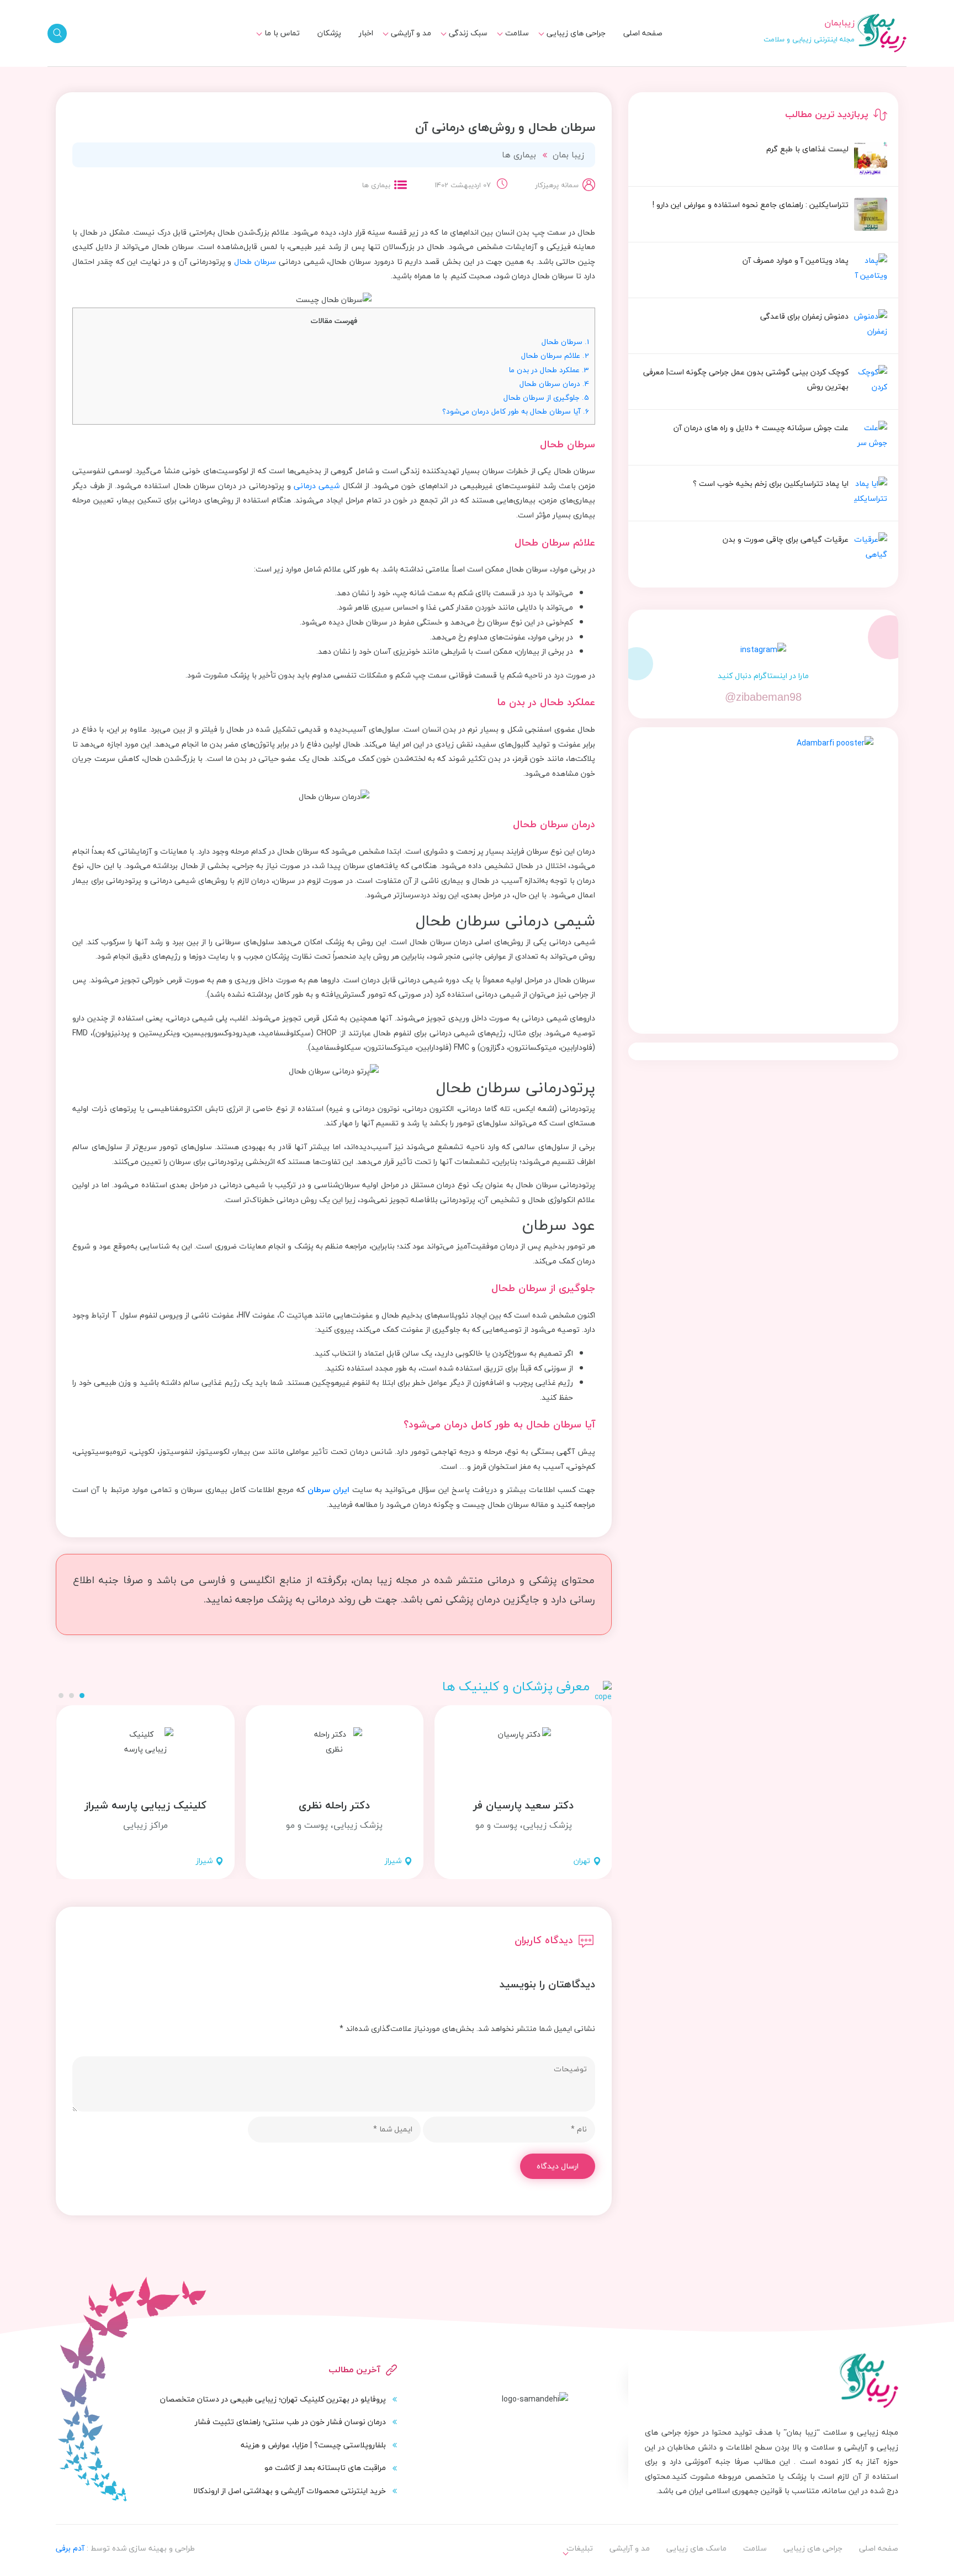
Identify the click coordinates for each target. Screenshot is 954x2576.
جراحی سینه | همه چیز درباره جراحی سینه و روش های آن (434, 71)
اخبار (366, 33)
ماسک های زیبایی (451, 46)
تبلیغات (280, 46)
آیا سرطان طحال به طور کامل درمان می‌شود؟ (516, 411)
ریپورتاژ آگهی (270, 67)
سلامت (517, 33)
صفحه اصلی (643, 33)
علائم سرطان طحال (555, 355)
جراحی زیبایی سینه (567, 67)
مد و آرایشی (411, 33)
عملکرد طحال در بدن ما (549, 370)
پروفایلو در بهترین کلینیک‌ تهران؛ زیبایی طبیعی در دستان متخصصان (273, 2399)
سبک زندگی (468, 33)
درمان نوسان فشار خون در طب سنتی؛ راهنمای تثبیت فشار (290, 2422)
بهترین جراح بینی (452, 64)
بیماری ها (507, 46)
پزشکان (329, 33)
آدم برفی (70, 2548)
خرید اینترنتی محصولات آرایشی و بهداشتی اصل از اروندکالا (290, 2491)
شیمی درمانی (317, 486)
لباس (416, 67)
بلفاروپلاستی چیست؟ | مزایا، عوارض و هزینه (313, 2445)
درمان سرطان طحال (554, 384)
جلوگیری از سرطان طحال (546, 397)
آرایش (414, 46)
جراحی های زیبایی (576, 33)
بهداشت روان (459, 67)
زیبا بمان (568, 155)
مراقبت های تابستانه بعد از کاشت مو (325, 2467)
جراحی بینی (580, 46)
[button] (82, 1696)
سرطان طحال (255, 261)
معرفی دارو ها (500, 67)
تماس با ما (282, 33)
